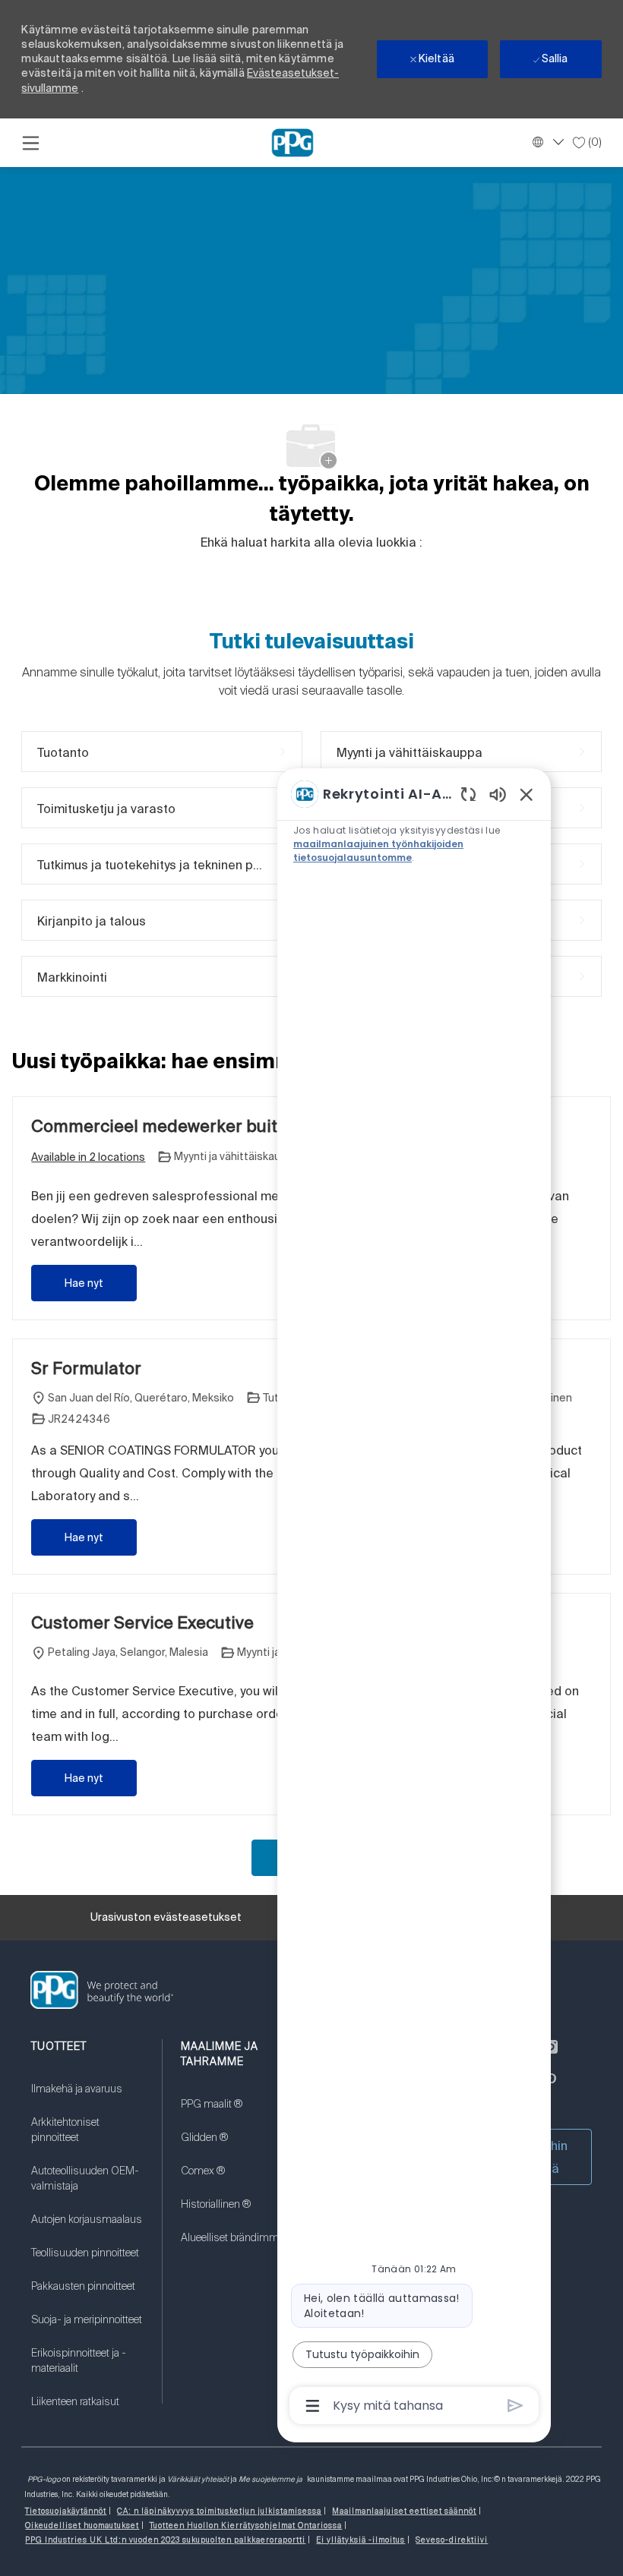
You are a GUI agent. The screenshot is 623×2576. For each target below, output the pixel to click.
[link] (87, 2098)
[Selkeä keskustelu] (468, 794)
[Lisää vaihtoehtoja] (313, 2406)
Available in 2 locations (88, 1158)
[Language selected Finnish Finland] (546, 142)
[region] (414, 1599)
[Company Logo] (293, 142)
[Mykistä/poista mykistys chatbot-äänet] (498, 794)
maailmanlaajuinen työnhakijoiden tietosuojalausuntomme (378, 851)
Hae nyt (84, 1283)
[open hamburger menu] (31, 143)
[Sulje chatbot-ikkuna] (527, 794)
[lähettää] (515, 2406)
